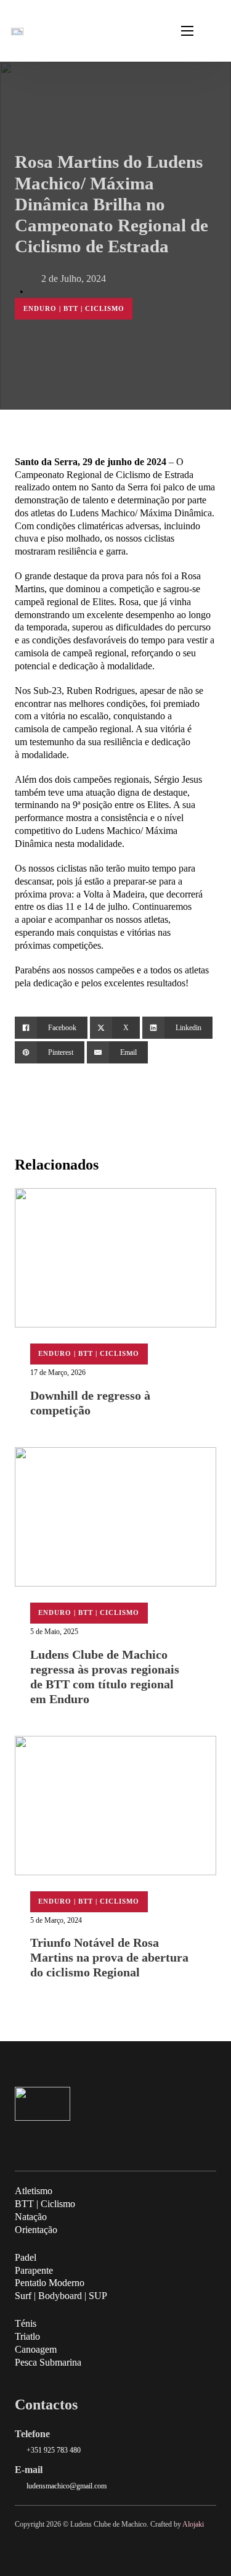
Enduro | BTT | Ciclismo (74, 308)
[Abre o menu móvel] (187, 31)
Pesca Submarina (48, 2362)
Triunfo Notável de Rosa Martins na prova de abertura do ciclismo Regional (109, 1957)
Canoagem (36, 2349)
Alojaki (193, 2524)
